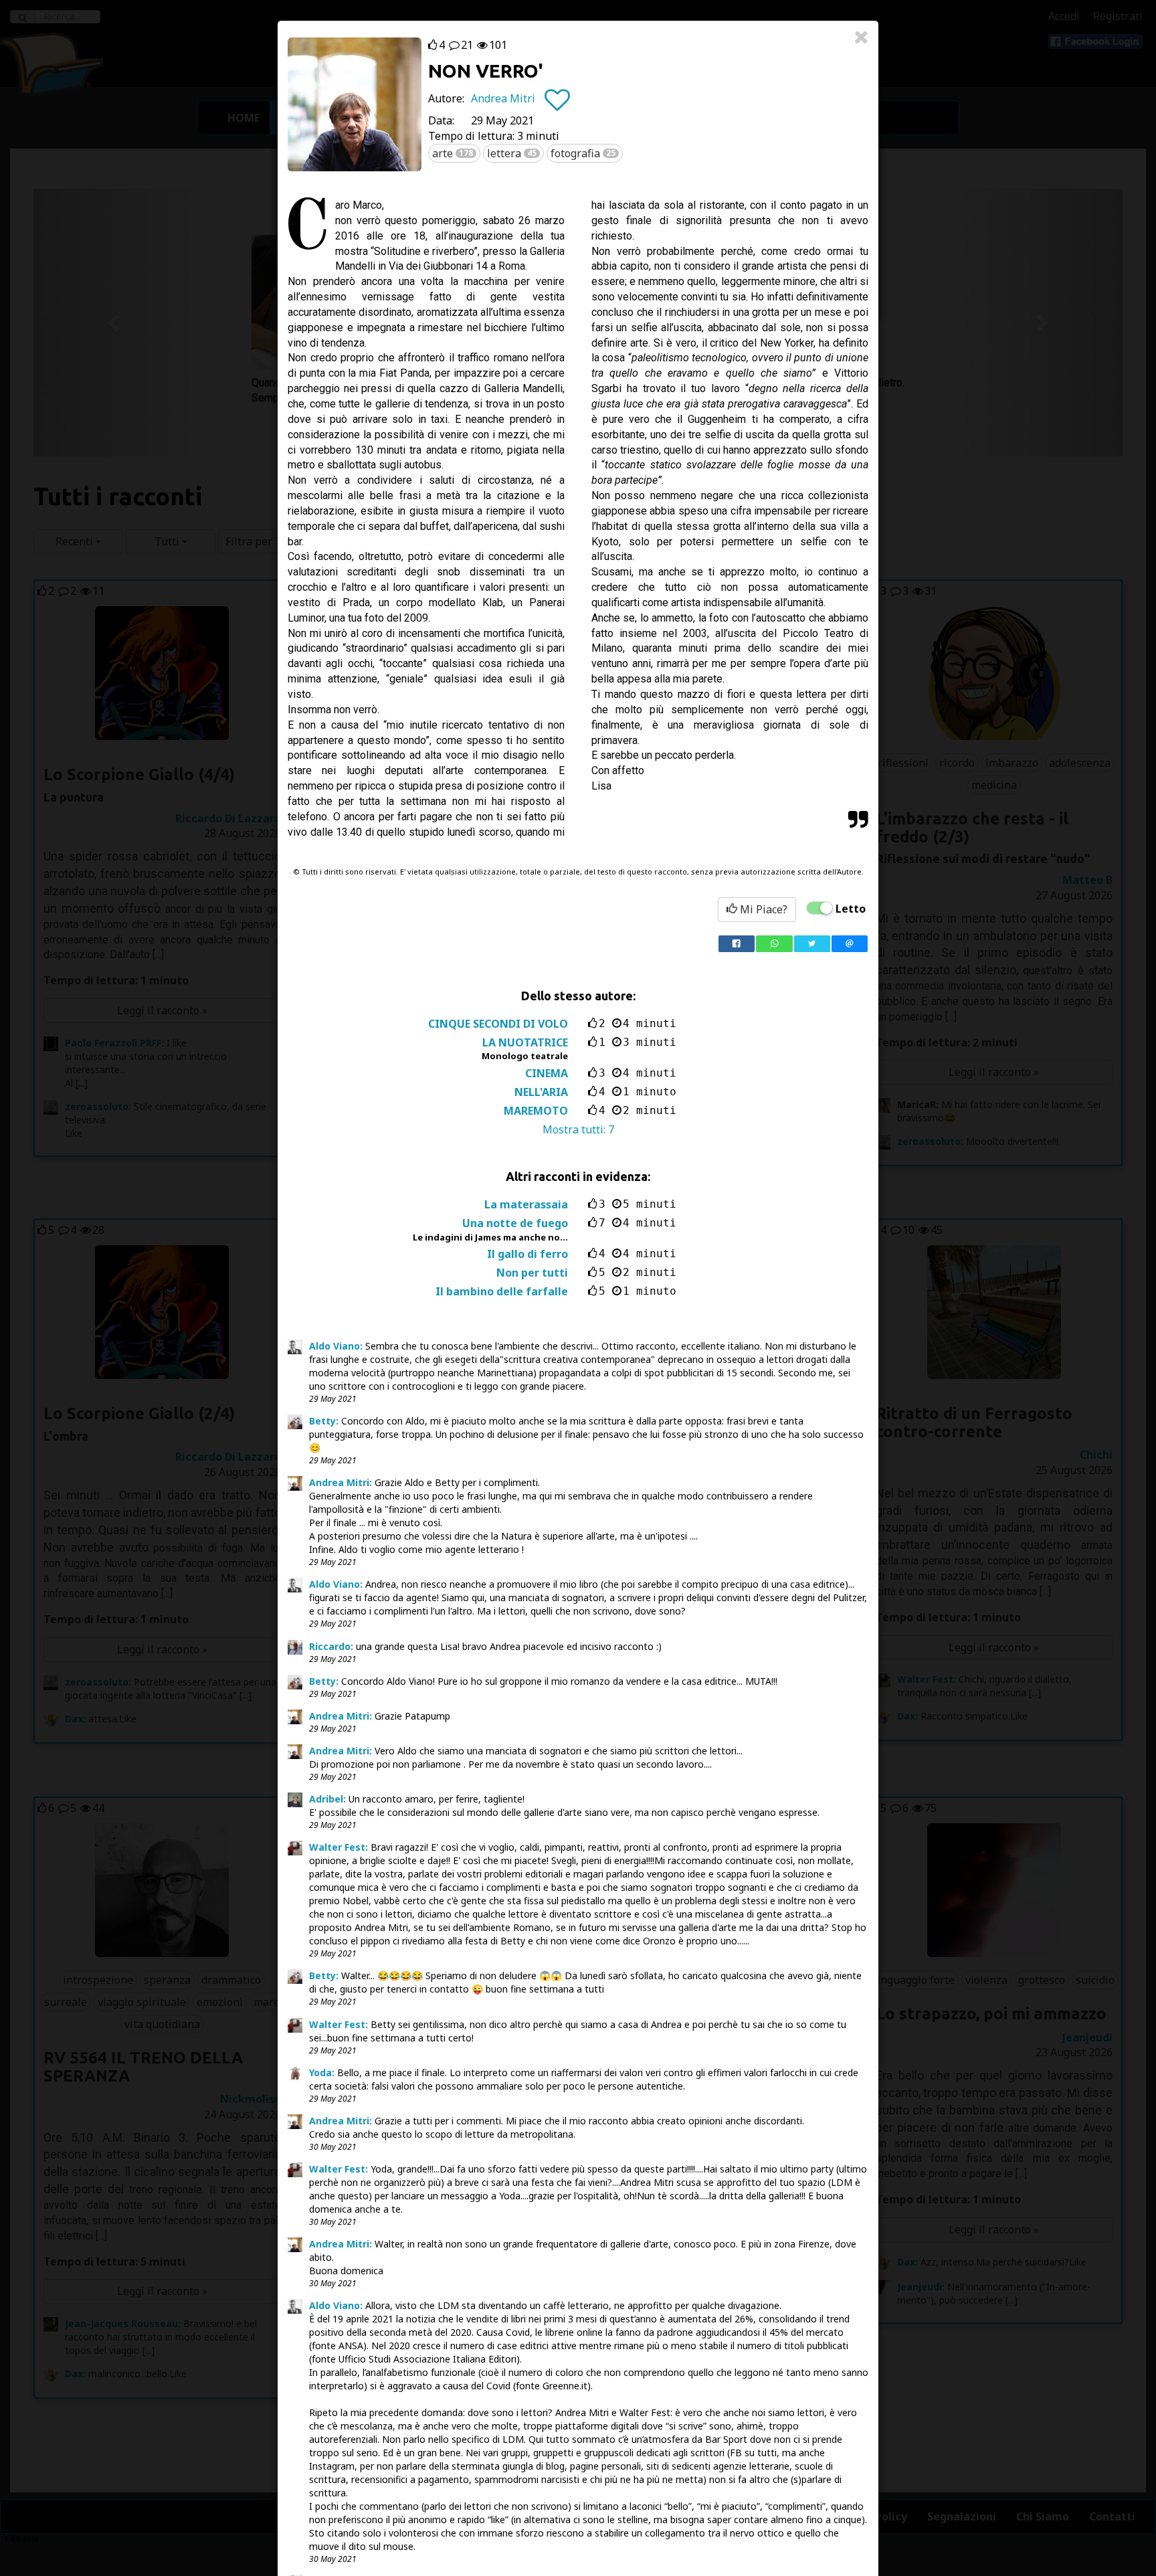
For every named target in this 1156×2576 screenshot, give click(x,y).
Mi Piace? (762, 909)
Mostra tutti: (578, 1129)
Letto (851, 909)
